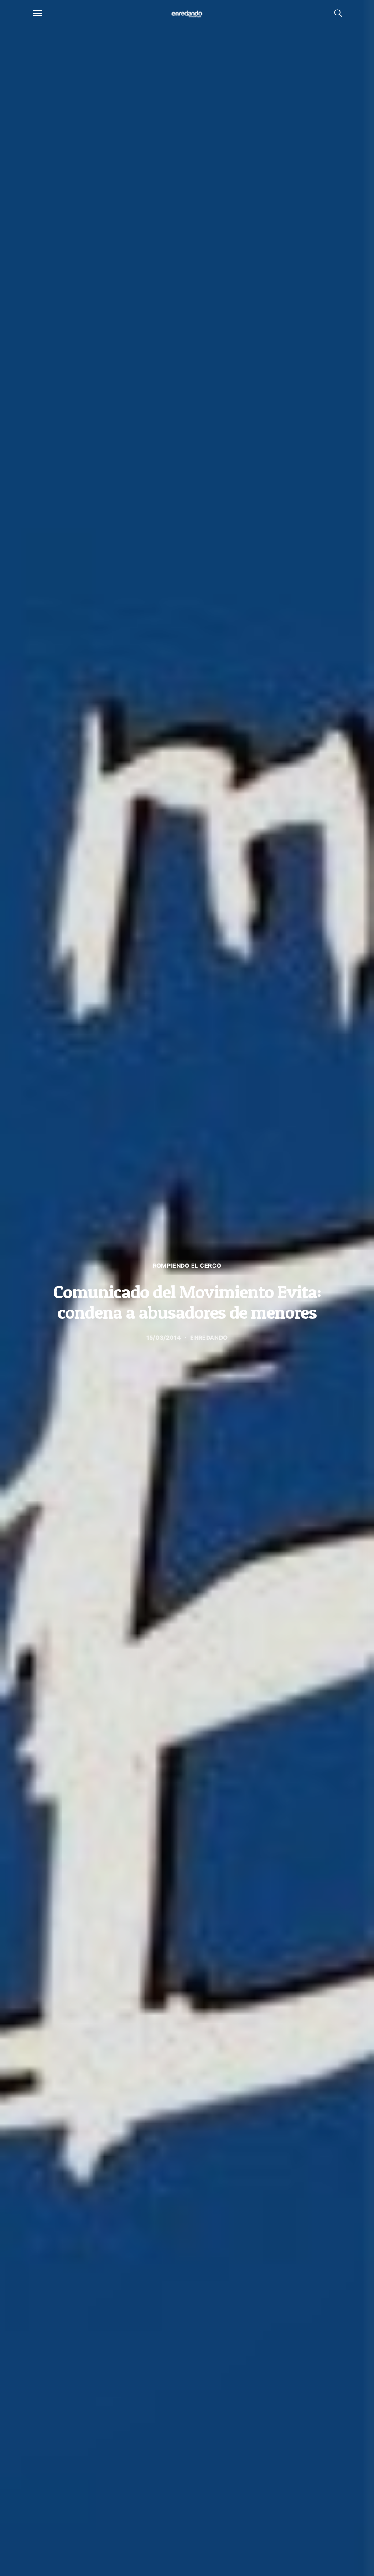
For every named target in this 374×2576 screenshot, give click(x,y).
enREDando (209, 1338)
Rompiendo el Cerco (187, 1266)
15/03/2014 (164, 1338)
